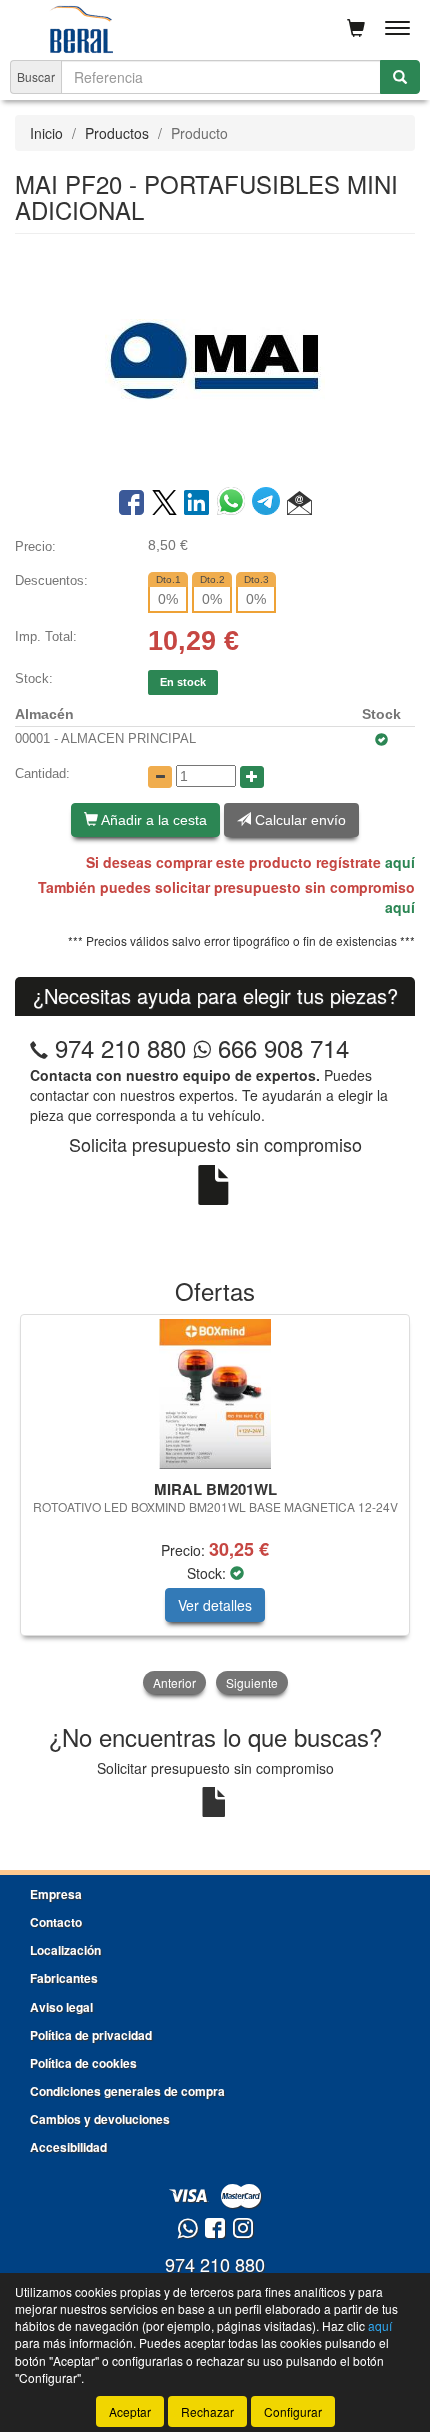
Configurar (293, 2411)
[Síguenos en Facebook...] (215, 2229)
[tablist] (215, 1506)
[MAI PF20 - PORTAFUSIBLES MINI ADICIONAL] (215, 359)
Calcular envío (298, 820)
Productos (117, 133)
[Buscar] (400, 77)
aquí (400, 862)
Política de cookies (83, 2063)
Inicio (46, 133)
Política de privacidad (91, 2035)
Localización (65, 1950)
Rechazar (207, 2411)
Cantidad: (42, 773)
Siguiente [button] (252, 1682)
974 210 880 (120, 1047)
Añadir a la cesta (152, 820)
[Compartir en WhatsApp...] (234, 504)
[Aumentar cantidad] (252, 777)
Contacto (56, 1922)
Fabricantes (64, 1978)
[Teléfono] (39, 1047)
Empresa (56, 1894)
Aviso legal (61, 2007)
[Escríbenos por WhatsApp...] (187, 2229)
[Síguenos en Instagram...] (243, 2229)
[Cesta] (356, 28)
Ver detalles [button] (215, 1605)
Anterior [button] (174, 1682)
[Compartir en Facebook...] (131, 504)
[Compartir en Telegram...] (269, 504)
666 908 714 (280, 1047)
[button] (299, 504)
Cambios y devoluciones (100, 2119)
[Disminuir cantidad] (160, 777)
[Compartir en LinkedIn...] (197, 504)
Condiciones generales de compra (127, 2091)
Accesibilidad (68, 2147)
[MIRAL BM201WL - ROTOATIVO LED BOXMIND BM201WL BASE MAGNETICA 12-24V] (215, 1394)
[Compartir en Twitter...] (164, 504)
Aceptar (130, 2411)
